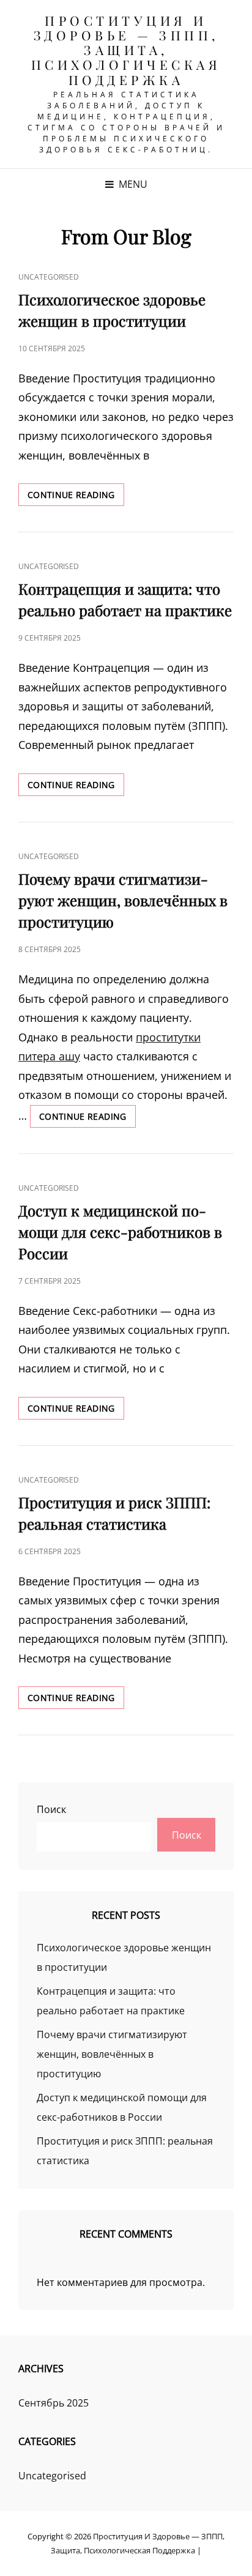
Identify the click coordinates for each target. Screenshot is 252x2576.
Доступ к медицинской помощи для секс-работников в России (120, 1232)
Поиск (51, 1809)
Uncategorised (49, 277)
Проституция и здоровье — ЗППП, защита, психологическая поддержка (126, 50)
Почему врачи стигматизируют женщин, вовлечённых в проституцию (123, 900)
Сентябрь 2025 (54, 2403)
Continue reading (76, 497)
